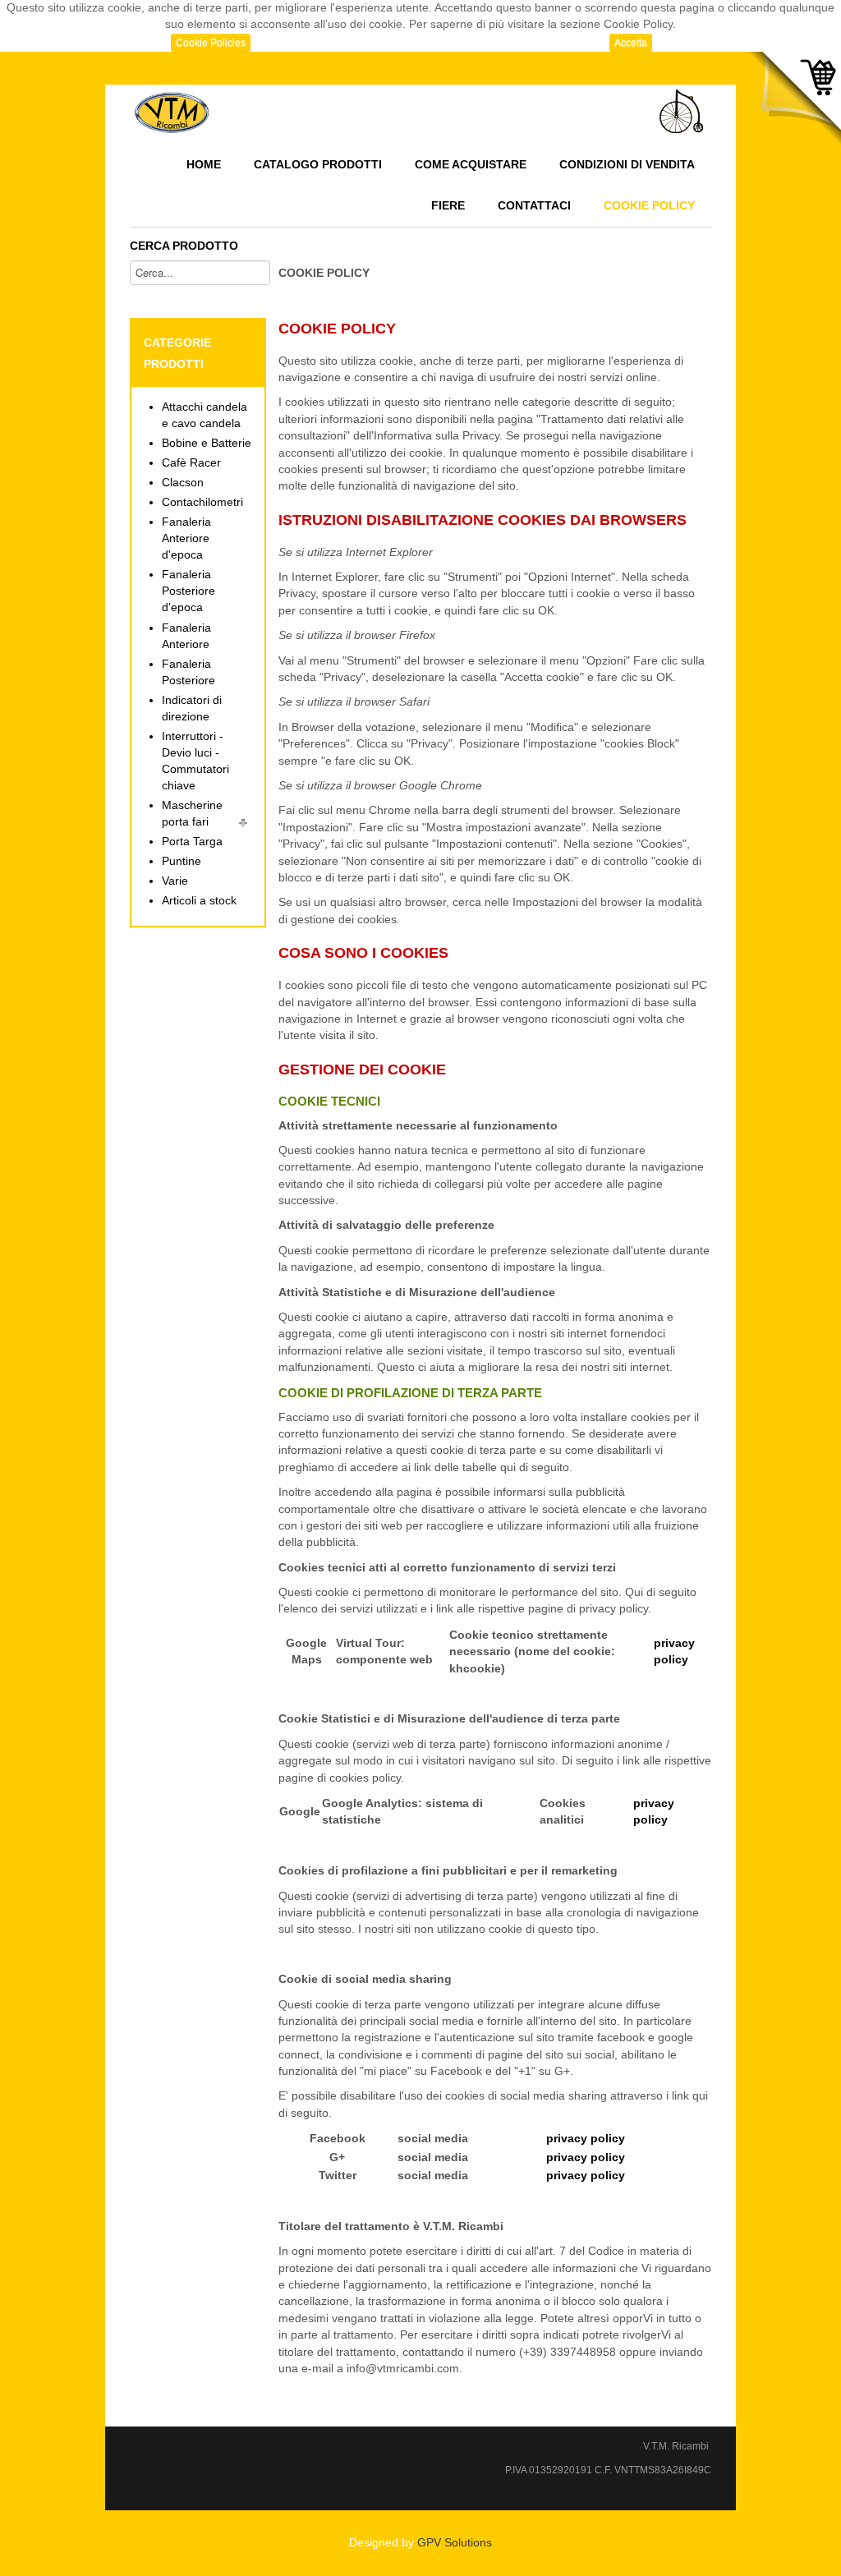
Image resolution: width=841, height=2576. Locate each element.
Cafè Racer (191, 463)
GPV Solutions (455, 2543)
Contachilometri (202, 502)
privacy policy (586, 2139)
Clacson (183, 483)
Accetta (631, 43)
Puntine (182, 861)
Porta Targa (192, 842)
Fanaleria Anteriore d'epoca (186, 538)
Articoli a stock (199, 901)
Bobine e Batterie (207, 443)
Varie (175, 881)
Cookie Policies (211, 43)
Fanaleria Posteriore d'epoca (188, 591)
